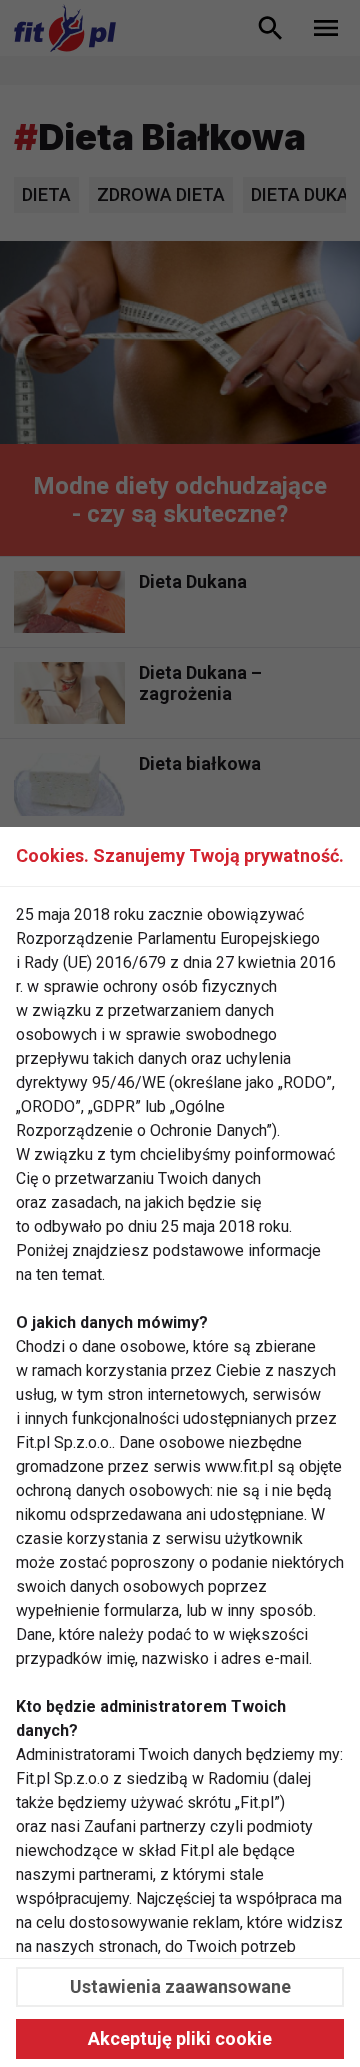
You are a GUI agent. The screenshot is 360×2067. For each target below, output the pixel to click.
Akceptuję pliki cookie (180, 2038)
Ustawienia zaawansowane (180, 1986)
